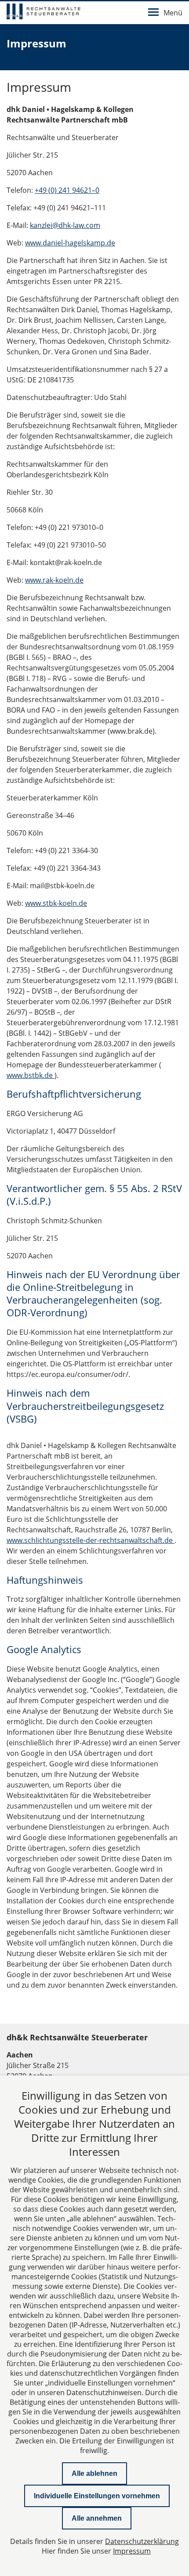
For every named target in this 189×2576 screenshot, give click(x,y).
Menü (173, 13)
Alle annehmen (97, 2518)
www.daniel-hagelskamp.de (70, 243)
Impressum (132, 2551)
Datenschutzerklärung (142, 2541)
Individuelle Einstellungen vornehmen (97, 2496)
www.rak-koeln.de (54, 580)
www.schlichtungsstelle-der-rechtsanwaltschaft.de (91, 1540)
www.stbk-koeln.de (56, 903)
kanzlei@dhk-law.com (65, 225)
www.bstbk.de (31, 1075)
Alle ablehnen (94, 2473)
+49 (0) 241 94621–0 (67, 190)
